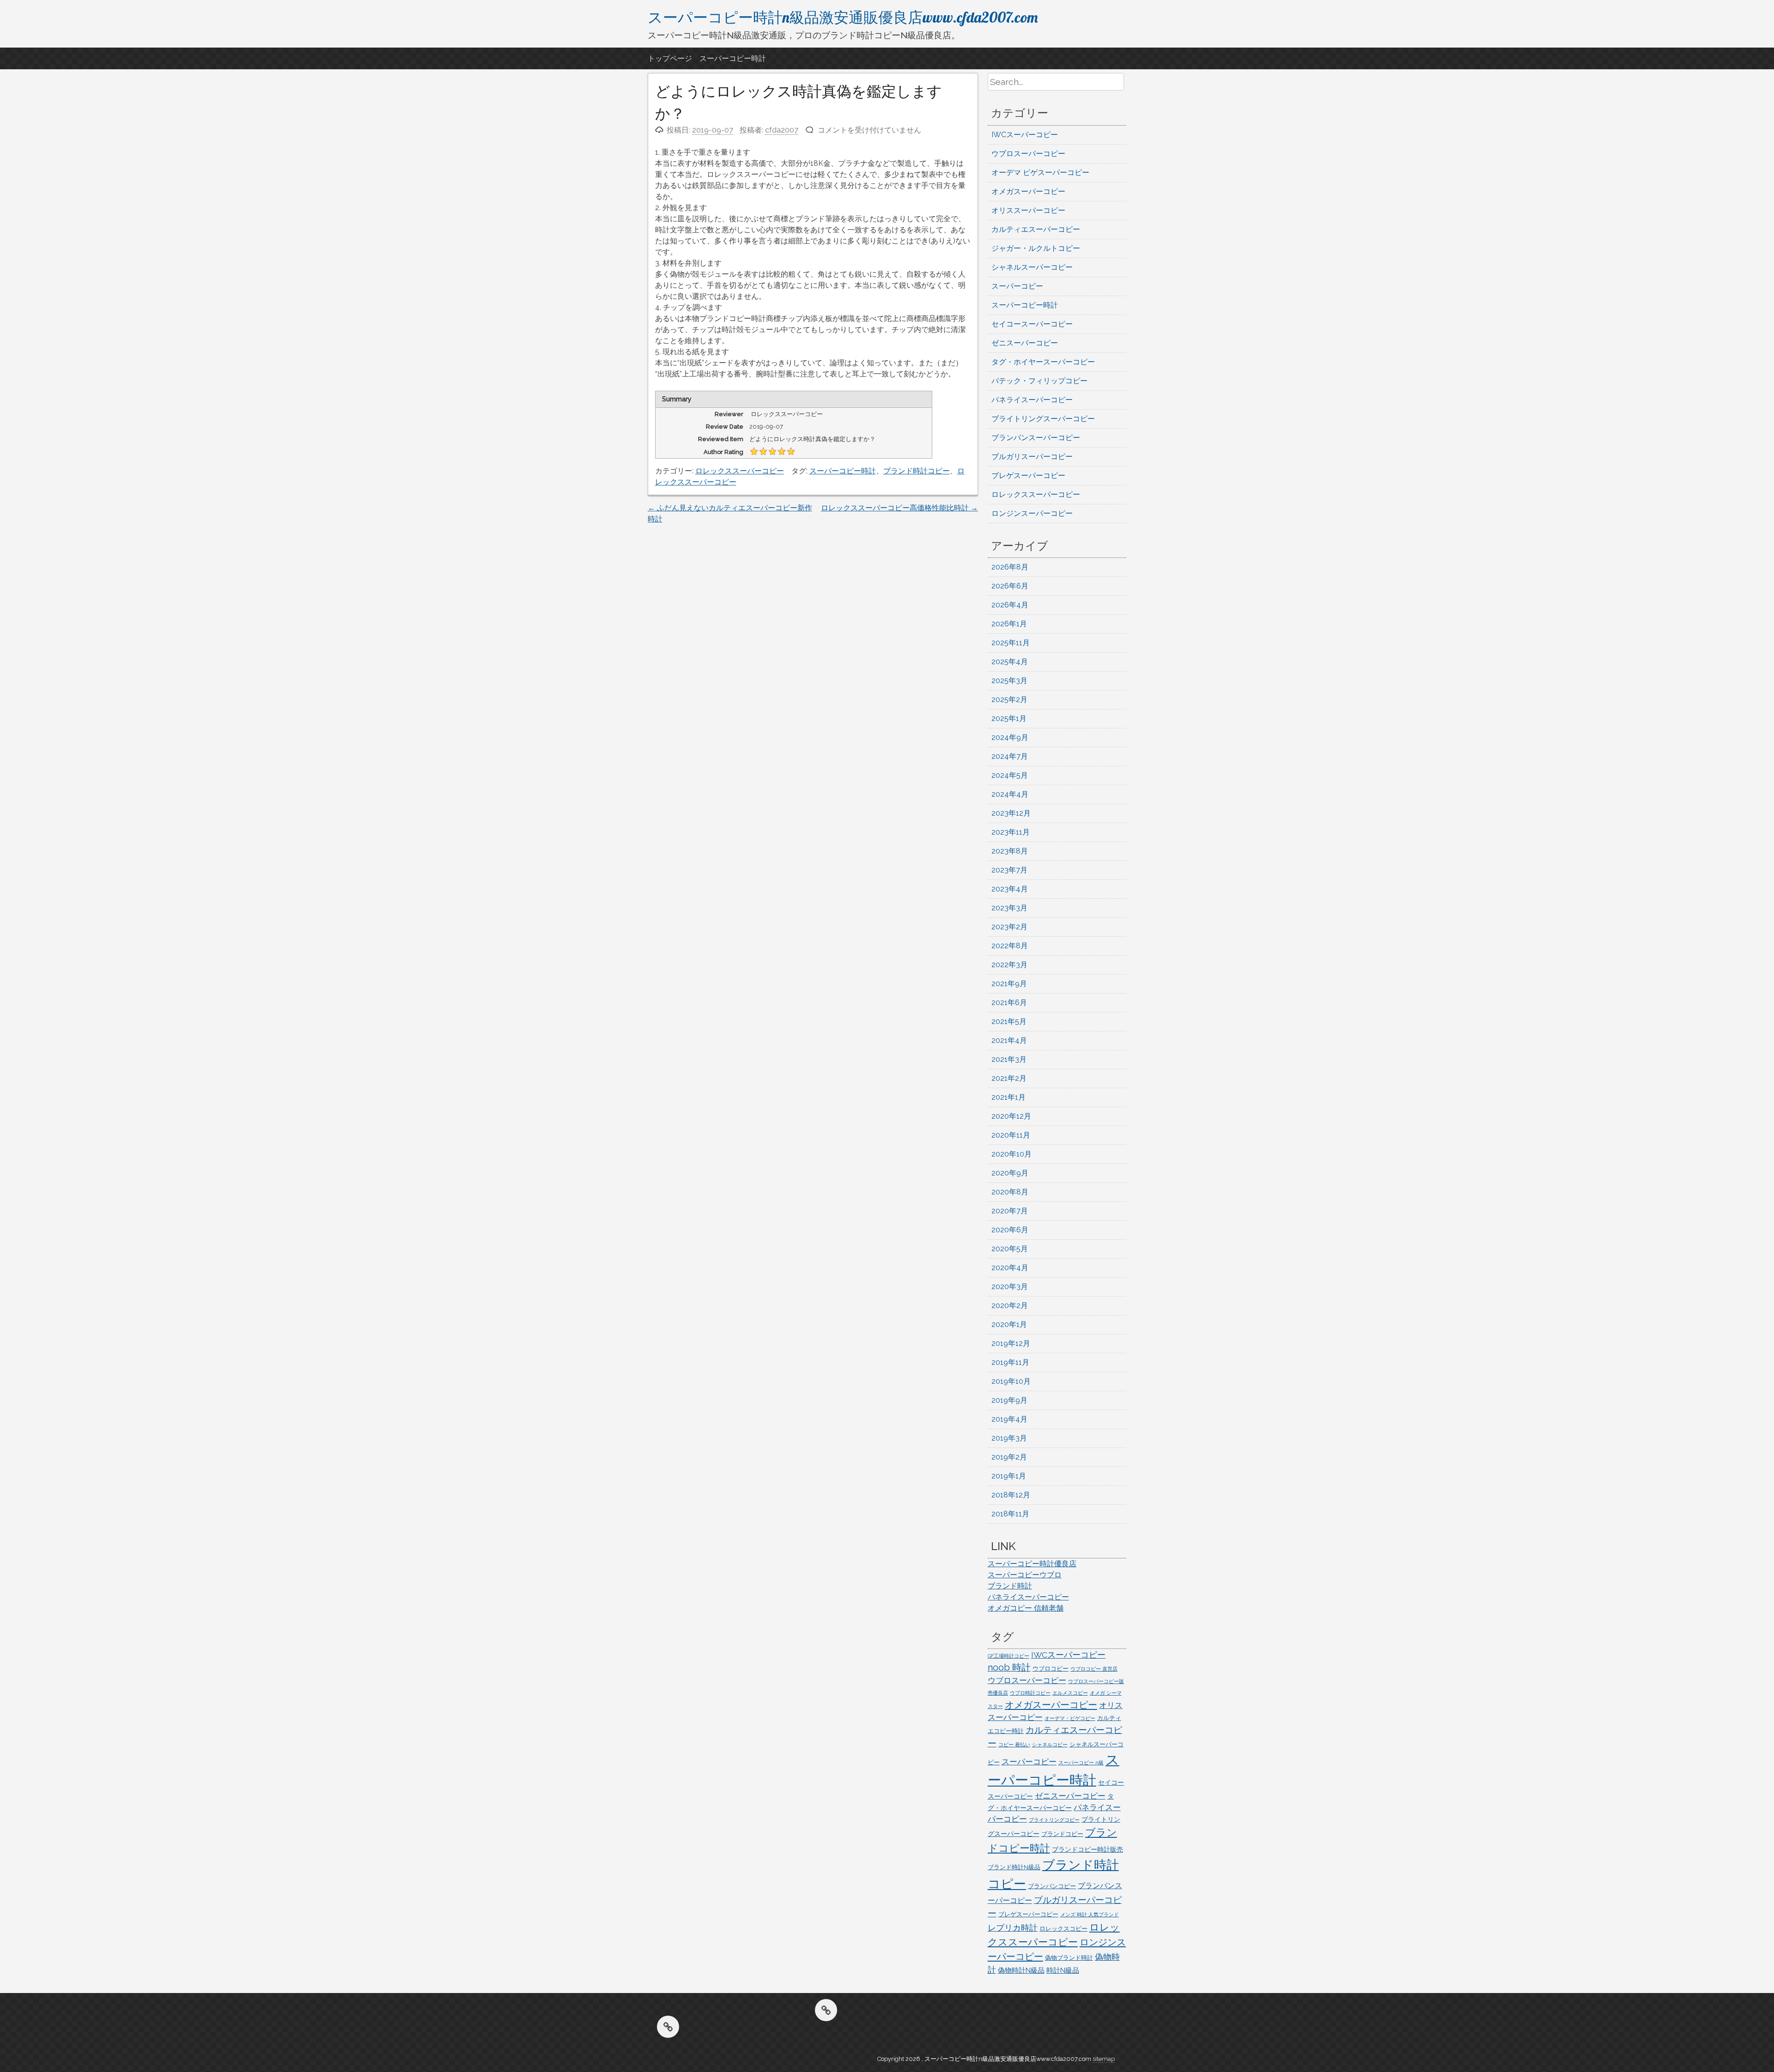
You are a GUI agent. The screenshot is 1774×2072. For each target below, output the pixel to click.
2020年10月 (1012, 1154)
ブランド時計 (1010, 1586)
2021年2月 (1009, 1078)
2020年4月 (1010, 1268)
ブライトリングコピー (1054, 1820)
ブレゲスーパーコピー (1028, 476)
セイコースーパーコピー (1032, 324)
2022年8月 (1010, 946)
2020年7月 (1010, 1211)
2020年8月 (1010, 1192)
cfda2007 (782, 130)
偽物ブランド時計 (1069, 1958)
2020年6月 (1010, 1230)
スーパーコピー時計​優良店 (1032, 1564)
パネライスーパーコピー (1032, 400)
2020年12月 (1011, 1116)
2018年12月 (1011, 1495)
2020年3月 (1010, 1287)
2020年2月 (1010, 1306)
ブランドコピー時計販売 (1087, 1849)
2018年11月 (1010, 1514)
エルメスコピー (1070, 1693)
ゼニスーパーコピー (1025, 343)
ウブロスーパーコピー (1028, 154)
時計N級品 (1063, 1970)
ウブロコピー (1051, 1669)
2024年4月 (1010, 794)
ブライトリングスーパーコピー (1043, 419)
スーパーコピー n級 (1081, 1763)
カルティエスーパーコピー (1036, 229)
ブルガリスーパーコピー (1032, 457)
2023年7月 (1009, 870)
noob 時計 (1009, 1667)
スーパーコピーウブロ (1025, 1575)
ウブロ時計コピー (1030, 1693)
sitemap (1104, 2059)
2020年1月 (1009, 1324)
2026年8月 (1010, 567)
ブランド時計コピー (917, 471)
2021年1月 (1009, 1097)
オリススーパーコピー (1028, 210)
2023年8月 (1010, 851)
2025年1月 (1009, 718)
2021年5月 (1009, 1021)
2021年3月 (1009, 1059)
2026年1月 (1009, 624)
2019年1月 (1009, 1476)
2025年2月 (1009, 700)
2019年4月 (1009, 1419)
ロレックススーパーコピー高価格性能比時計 (899, 508)
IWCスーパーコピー (1025, 135)
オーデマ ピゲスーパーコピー (1040, 173)
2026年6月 (1010, 586)
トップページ (670, 58)
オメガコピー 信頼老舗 (1026, 1608)
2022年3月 (1009, 965)
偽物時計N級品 (1021, 1970)
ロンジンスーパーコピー (1032, 513)
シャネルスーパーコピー (1032, 267)
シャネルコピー (1050, 1745)
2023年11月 (1011, 832)
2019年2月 (1009, 1457)
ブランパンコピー (1052, 1886)
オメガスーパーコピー (1028, 191)
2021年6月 (1009, 1003)
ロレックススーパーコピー (740, 471)
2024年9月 (1010, 737)
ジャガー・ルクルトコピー (1036, 248)
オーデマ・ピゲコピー (1070, 1718)
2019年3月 (1009, 1438)
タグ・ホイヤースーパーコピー (1043, 362)
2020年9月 (1010, 1173)
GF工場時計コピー (1009, 1656)
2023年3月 (1009, 908)
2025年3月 (1009, 681)
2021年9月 (1009, 984)
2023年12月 (1011, 813)
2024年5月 (1010, 775)
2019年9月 (1009, 1400)
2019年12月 (1011, 1343)
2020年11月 (1011, 1135)
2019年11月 (1010, 1362)
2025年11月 (1011, 643)
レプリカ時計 (1013, 1928)
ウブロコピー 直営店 (1094, 1669)
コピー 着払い (1014, 1745)
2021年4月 (1009, 1040)
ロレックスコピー (1063, 1929)
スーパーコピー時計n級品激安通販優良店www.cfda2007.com (843, 17)
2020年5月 (1010, 1249)
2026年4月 (1010, 605)
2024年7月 (1010, 756)
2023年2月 (1009, 927)
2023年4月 (1010, 889)
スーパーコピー (1017, 286)
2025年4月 (1010, 662)
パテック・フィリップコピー (1039, 381)
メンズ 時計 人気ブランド (1090, 1914)
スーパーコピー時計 (733, 58)
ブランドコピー (1062, 1834)
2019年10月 (1011, 1381)
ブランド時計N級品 (1014, 1867)
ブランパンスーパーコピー (1036, 438)
